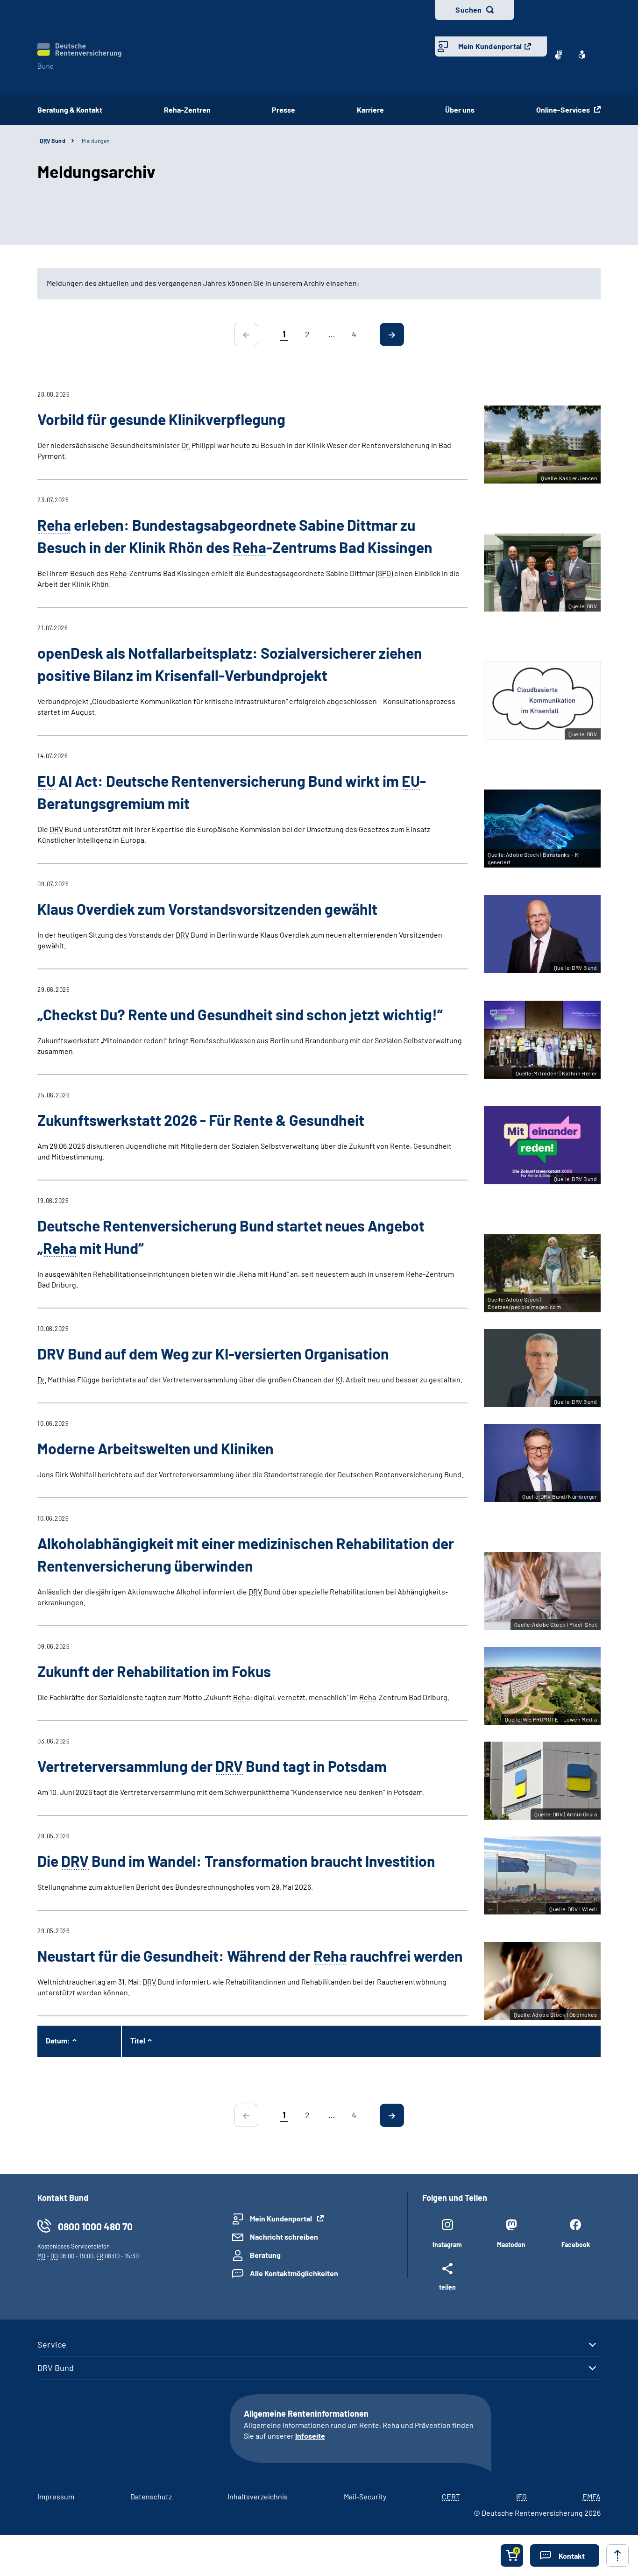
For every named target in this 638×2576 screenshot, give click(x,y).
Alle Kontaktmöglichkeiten (294, 2273)
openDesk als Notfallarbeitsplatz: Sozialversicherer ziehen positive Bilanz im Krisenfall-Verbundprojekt (230, 664)
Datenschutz (151, 2496)
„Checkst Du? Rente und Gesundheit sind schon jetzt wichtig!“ (240, 1014)
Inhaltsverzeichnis (258, 2496)
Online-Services (564, 110)
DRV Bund (56, 2368)
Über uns (460, 110)
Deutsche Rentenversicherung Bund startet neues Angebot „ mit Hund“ (231, 1237)
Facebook (576, 2245)
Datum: (58, 2040)
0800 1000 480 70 (95, 2226)
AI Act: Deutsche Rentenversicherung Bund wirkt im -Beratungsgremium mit (232, 792)
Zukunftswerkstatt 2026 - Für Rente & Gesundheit (201, 1120)
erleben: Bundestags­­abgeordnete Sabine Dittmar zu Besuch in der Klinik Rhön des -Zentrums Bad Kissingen (235, 536)
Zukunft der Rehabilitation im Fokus (154, 1671)
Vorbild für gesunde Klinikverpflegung (161, 419)
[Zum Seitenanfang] (617, 2555)
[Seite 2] (392, 334)
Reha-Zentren (187, 110)
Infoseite (310, 2436)
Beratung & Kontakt (70, 110)
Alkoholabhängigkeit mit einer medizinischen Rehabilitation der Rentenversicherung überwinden (246, 1554)
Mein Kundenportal (490, 46)
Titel (138, 2040)
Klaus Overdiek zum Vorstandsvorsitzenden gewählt (207, 909)
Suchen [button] (468, 10)
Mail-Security (365, 2496)
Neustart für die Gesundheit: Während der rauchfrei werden (250, 1956)
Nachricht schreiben (284, 2237)
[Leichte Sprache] (582, 55)
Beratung (265, 2255)
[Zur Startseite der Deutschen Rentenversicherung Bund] (79, 56)
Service (52, 2344)
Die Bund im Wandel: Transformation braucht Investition (236, 1861)
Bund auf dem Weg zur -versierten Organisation (213, 1353)
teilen (447, 2287)
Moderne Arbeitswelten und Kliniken (156, 1448)
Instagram (447, 2245)
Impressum (56, 2496)
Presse (284, 110)
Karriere (370, 110)
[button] (565, 2555)
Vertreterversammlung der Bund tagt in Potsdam (212, 1766)
